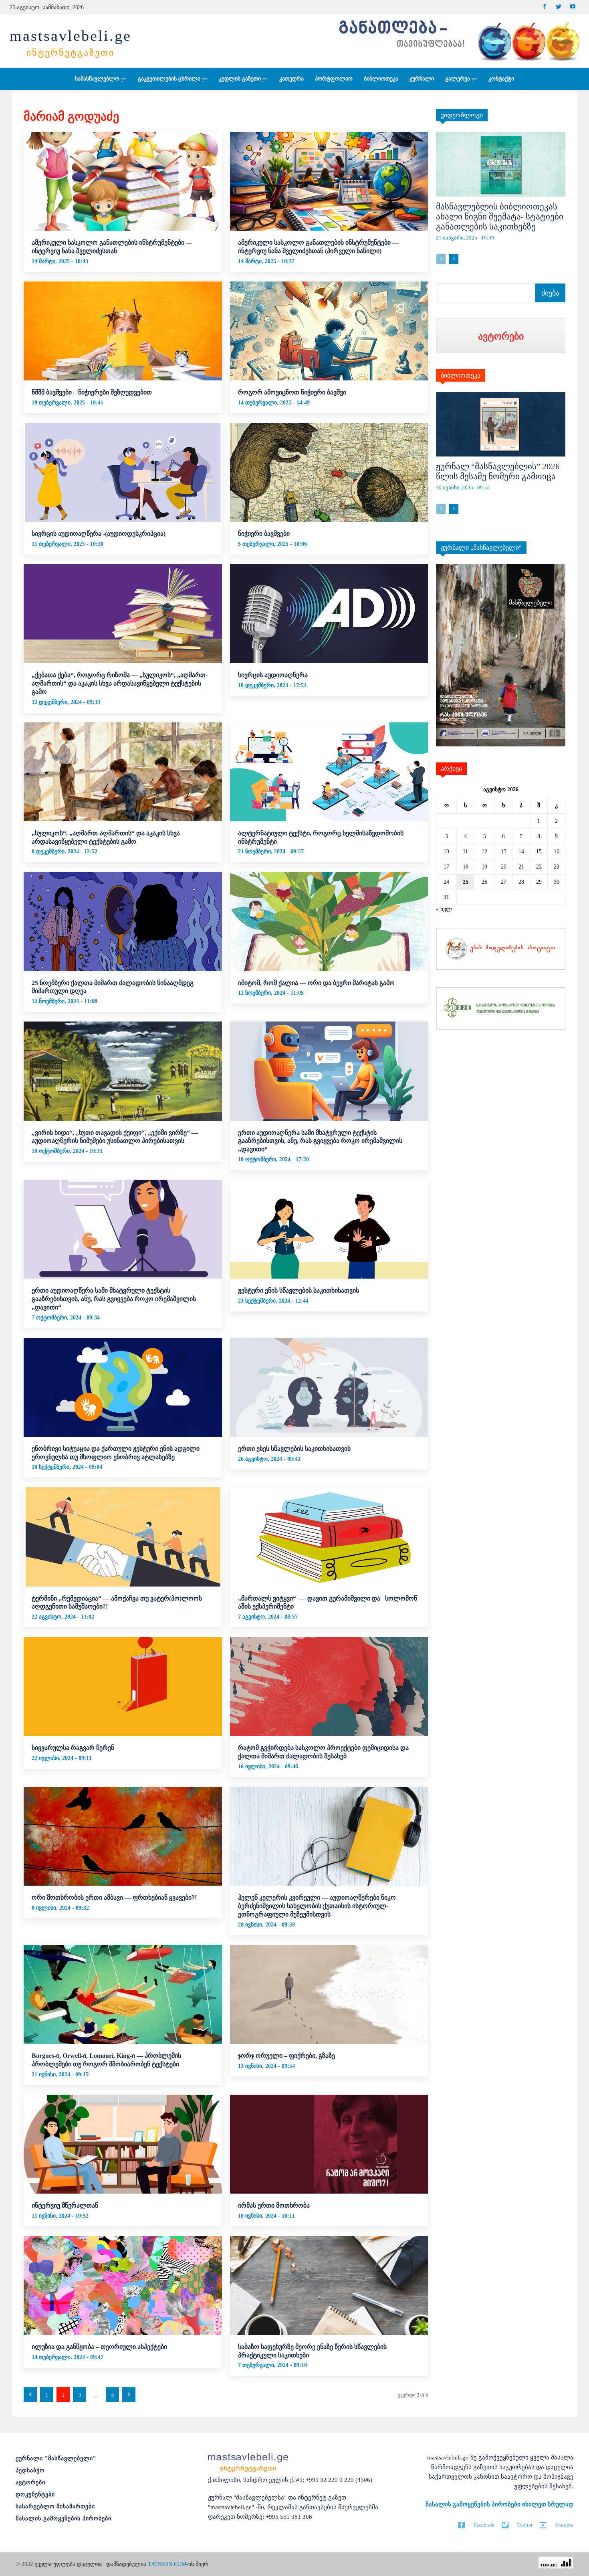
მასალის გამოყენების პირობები (64, 2519)
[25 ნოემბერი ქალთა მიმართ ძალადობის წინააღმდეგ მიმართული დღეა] (123, 921)
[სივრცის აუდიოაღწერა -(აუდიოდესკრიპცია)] (123, 472)
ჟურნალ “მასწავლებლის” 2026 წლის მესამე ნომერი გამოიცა (498, 472)
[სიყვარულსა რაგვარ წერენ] (123, 1686)
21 (521, 867)
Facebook (484, 2525)
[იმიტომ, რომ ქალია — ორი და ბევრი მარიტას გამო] (329, 921)
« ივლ (444, 909)
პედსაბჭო (30, 2470)
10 (446, 852)
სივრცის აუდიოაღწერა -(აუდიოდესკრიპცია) (99, 534)
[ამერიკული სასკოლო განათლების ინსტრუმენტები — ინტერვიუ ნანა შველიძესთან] (123, 181)
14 (521, 852)
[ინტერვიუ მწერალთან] (123, 2144)
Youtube (564, 2525)
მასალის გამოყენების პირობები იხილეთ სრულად (499, 2504)
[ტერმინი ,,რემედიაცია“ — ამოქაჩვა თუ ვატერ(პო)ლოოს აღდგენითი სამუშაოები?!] (123, 1537)
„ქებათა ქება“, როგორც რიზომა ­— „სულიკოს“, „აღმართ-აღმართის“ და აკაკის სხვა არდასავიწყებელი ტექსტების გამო (120, 683)
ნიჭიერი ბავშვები (264, 534)
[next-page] (129, 2395)
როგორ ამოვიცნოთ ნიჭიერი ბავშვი (292, 392)
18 (466, 867)
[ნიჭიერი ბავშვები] (329, 472)
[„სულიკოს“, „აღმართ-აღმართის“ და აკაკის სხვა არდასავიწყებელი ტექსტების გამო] (123, 772)
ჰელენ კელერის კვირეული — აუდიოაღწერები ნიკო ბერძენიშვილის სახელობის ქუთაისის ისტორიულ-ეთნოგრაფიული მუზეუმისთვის (317, 1906)
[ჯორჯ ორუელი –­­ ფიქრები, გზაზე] (329, 1994)
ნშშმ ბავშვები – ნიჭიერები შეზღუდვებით (92, 392)
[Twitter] (558, 7)
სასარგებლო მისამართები (55, 2507)
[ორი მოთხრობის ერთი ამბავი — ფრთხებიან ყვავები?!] (123, 1836)
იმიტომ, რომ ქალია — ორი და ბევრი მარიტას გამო (316, 983)
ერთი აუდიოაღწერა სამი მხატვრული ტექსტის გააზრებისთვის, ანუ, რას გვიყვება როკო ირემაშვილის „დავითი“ (320, 1141)
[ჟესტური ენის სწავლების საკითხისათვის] (329, 1229)
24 (446, 882)
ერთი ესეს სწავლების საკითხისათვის (294, 1449)
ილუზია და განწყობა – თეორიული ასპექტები (99, 2347)
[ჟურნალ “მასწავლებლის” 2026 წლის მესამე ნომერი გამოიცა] (501, 424)
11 (465, 852)
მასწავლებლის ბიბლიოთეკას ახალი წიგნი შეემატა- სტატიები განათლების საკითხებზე (500, 217)
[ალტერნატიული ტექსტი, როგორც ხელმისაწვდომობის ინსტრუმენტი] (329, 772)
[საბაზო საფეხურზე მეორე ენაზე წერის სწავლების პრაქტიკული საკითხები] (329, 2285)
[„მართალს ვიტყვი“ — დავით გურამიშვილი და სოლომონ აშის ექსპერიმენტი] (329, 1537)
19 (484, 867)
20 (504, 867)
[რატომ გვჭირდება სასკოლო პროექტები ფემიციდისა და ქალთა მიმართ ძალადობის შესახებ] (329, 1686)
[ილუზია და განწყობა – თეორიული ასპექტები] (123, 2285)
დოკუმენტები (35, 2495)
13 (504, 852)
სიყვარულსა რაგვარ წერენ (73, 1748)
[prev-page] (30, 2395)
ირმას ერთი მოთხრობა (274, 2205)
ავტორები (30, 2482)
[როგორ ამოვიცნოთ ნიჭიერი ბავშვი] (329, 331)
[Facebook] (544, 7)
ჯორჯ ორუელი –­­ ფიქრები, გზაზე (286, 2056)
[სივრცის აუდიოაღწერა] (329, 614)
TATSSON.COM (167, 2564)
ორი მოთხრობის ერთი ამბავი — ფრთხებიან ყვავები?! (114, 1897)
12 (484, 852)
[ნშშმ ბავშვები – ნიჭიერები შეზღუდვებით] (123, 331)
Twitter (525, 2525)
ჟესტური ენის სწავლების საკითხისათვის (299, 1290)
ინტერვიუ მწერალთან (65, 2205)
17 (446, 867)
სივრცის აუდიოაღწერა (273, 675)
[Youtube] (572, 7)
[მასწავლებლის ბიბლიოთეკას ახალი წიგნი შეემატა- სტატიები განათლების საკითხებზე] (501, 164)
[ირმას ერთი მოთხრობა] (329, 2144)
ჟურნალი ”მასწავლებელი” (56, 2458)
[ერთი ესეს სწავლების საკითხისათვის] (329, 1387)
